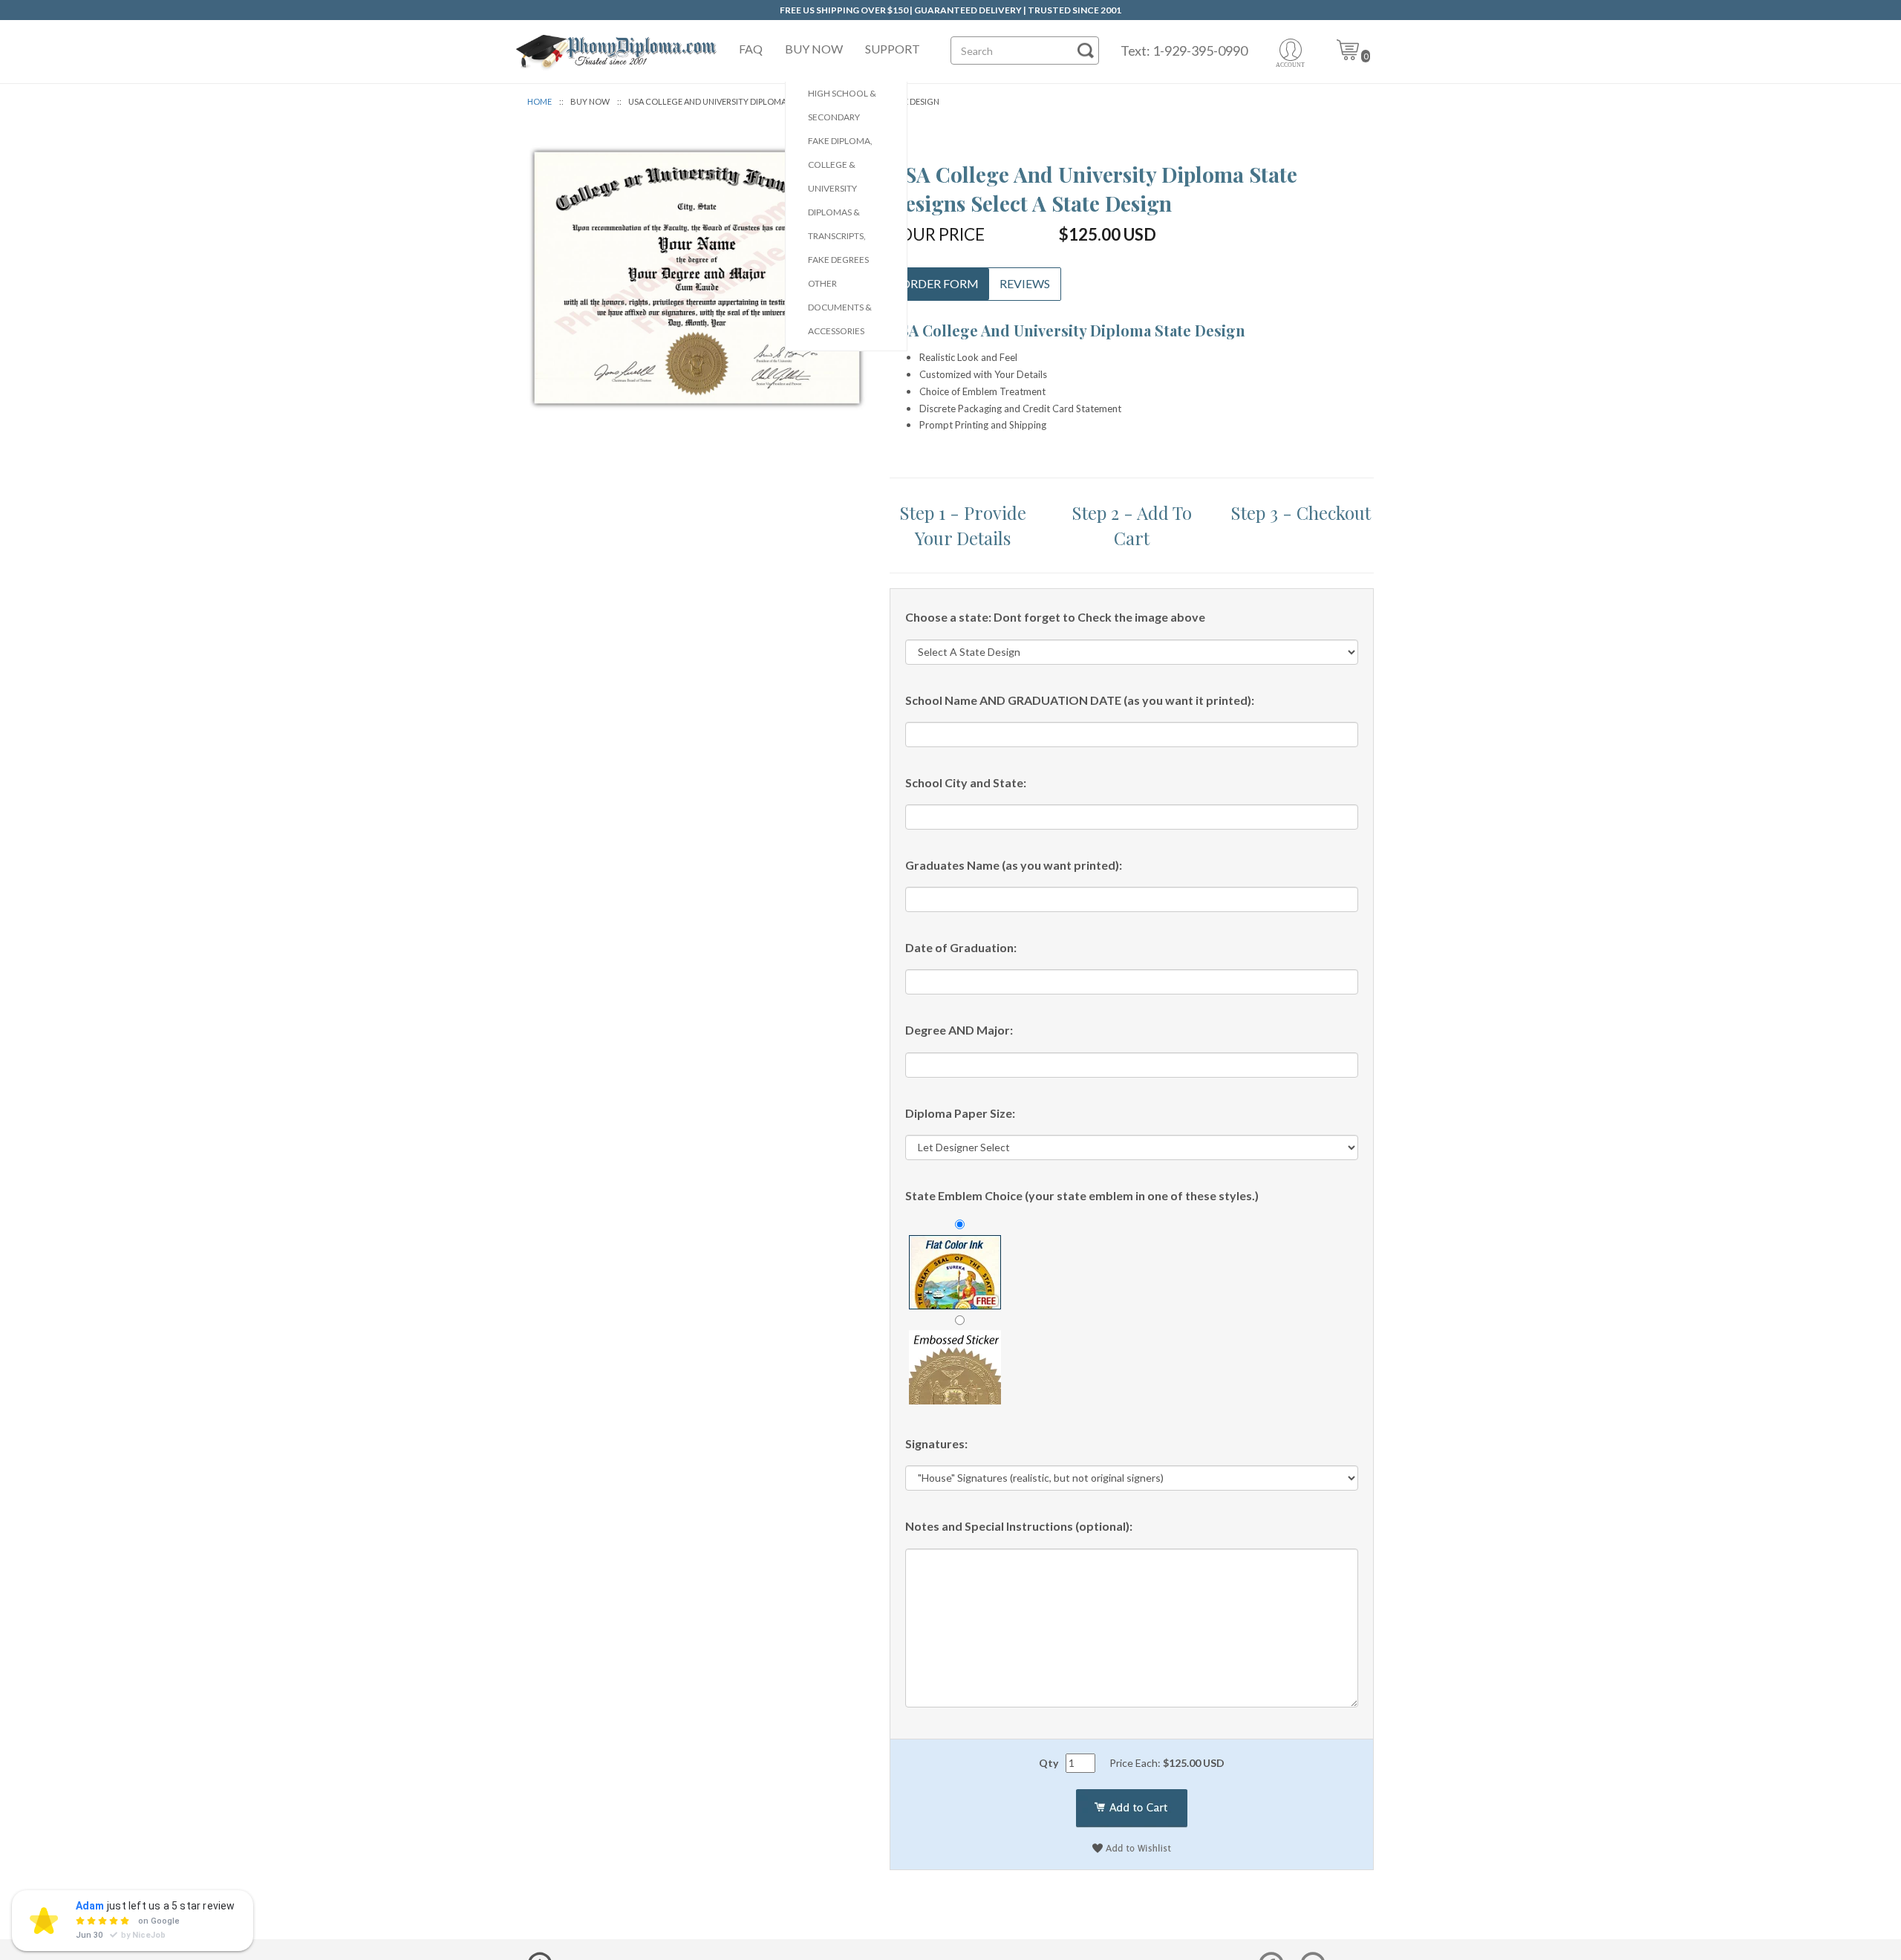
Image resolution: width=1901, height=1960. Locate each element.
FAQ (751, 49)
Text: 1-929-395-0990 (1184, 51)
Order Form (940, 283)
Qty (1049, 1763)
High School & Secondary (842, 105)
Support (893, 49)
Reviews (1025, 283)
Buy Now (814, 49)
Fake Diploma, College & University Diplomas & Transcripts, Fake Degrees (840, 200)
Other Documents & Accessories (840, 307)
